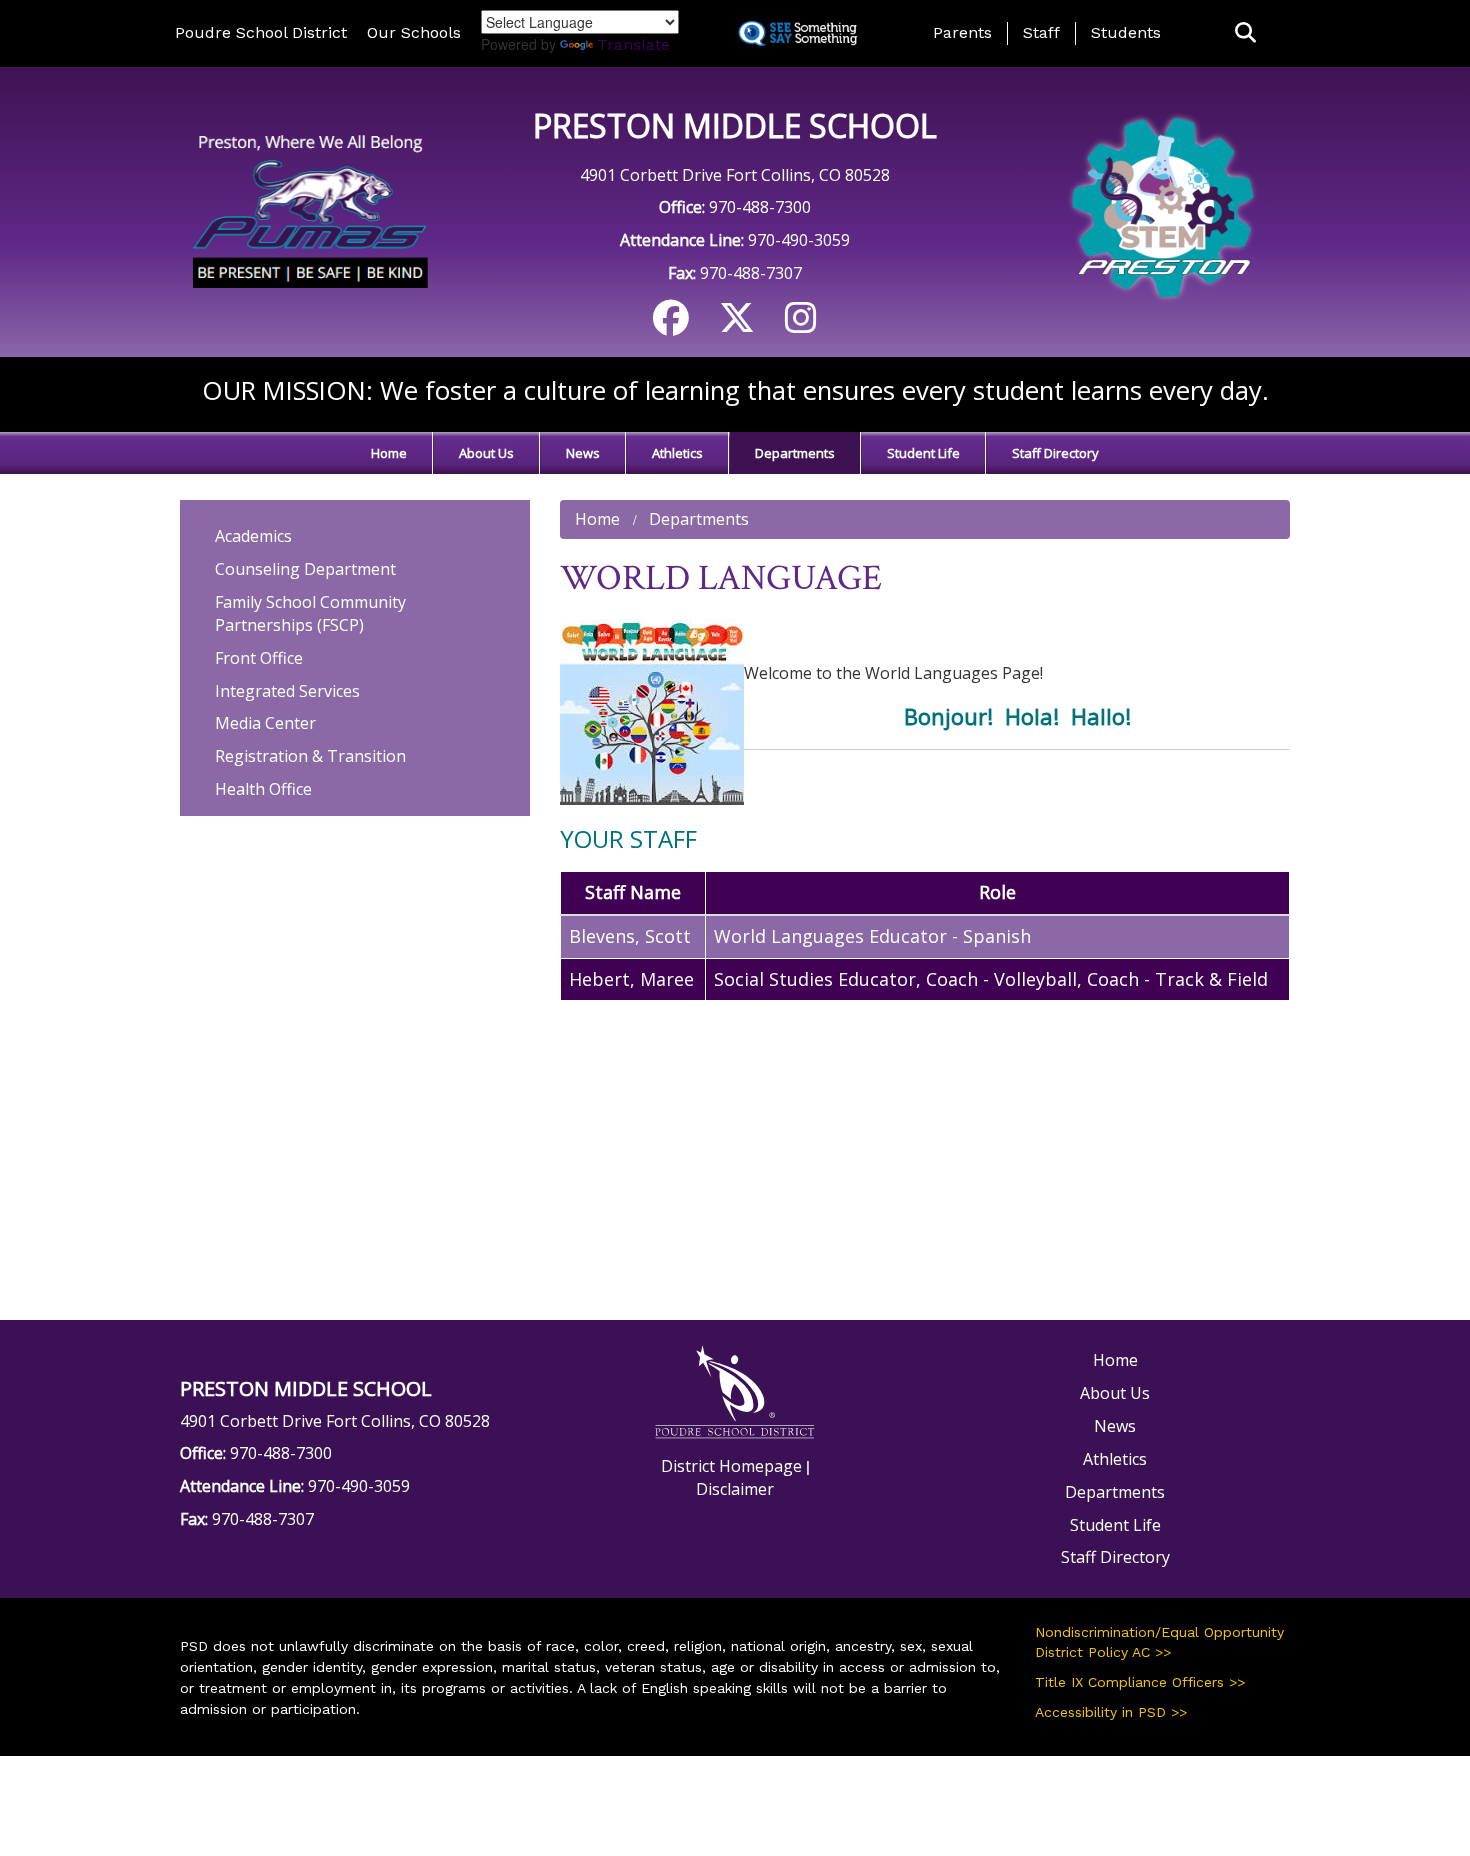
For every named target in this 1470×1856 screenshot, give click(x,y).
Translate (633, 44)
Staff (1041, 32)
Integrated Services (287, 691)
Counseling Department (305, 569)
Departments (795, 453)
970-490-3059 (799, 240)
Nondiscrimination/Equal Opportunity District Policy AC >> (1159, 1642)
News (583, 453)
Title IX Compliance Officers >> (1140, 1682)
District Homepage (731, 1466)
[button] (1245, 33)
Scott (668, 936)
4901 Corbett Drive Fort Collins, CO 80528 (735, 175)
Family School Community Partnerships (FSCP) (310, 613)
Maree (667, 979)
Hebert (599, 979)
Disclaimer (735, 1489)
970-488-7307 (751, 273)
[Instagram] (801, 325)
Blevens (602, 936)
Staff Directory (1055, 453)
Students (1126, 32)
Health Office (263, 789)
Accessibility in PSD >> (1111, 1712)
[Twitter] (737, 325)
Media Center (265, 723)
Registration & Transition (310, 756)
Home (389, 453)
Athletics (677, 453)
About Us (486, 453)
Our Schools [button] (414, 32)
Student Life (923, 453)
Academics (253, 536)
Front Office (259, 658)
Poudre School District (261, 32)
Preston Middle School (735, 125)
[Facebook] (671, 325)
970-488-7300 (760, 207)
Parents (962, 32)
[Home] (307, 210)
